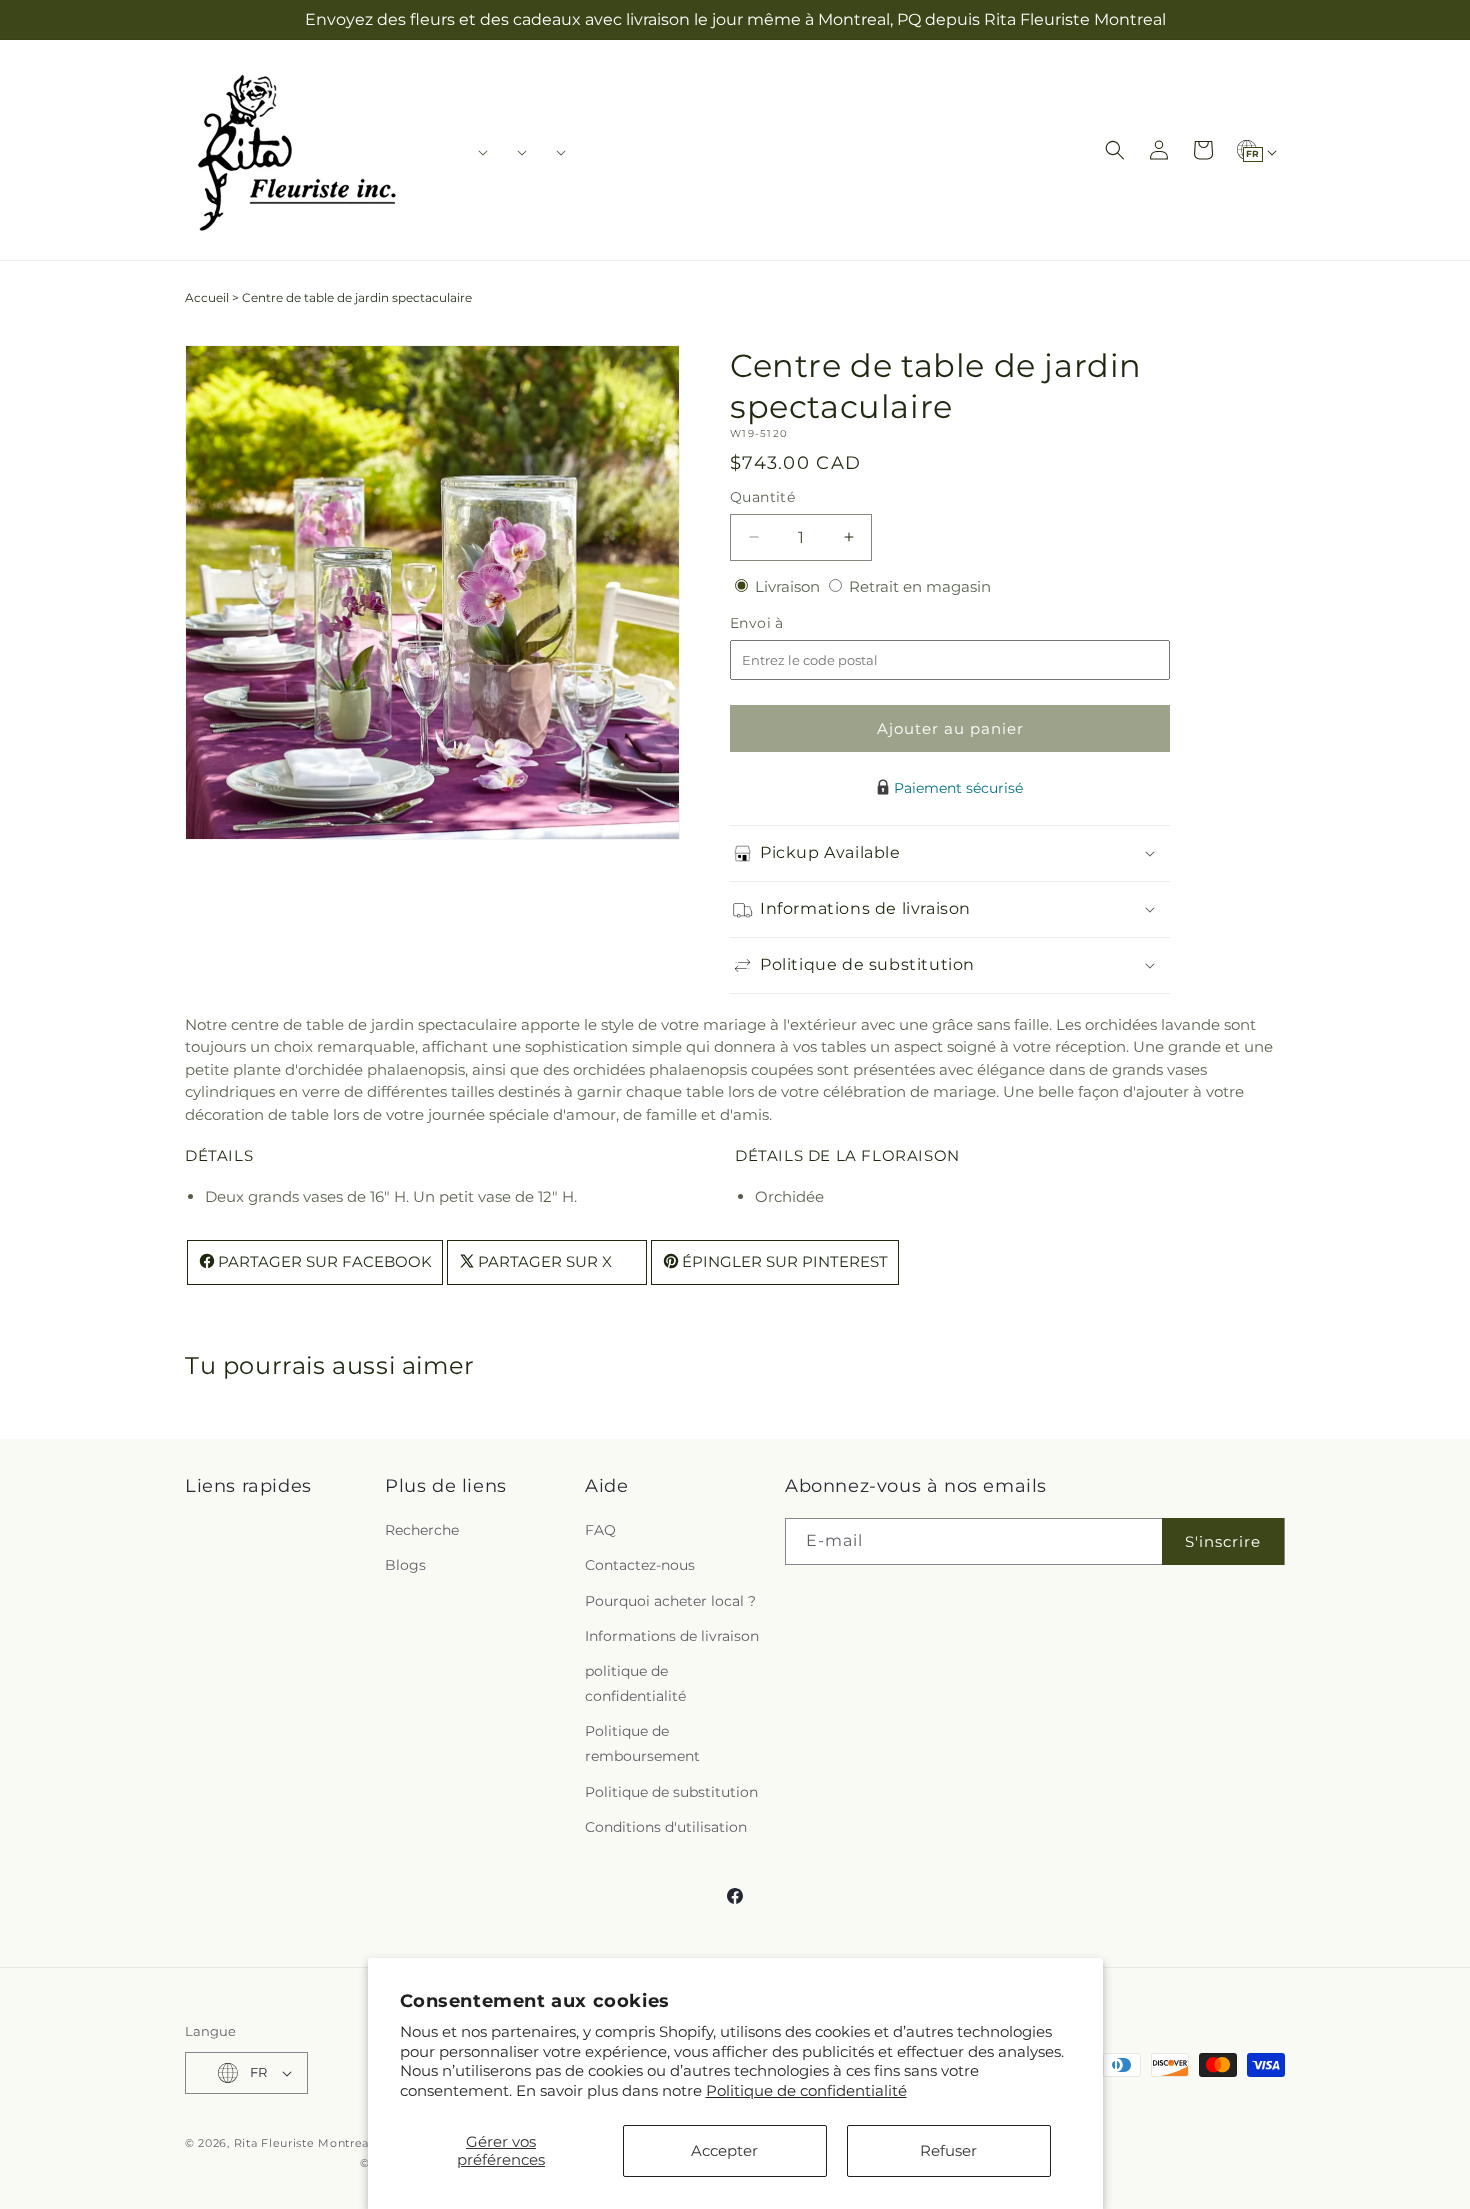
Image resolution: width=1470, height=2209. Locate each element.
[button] (476, 152)
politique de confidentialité (635, 1683)
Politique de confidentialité (806, 2090)
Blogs (405, 1565)
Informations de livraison (672, 1636)
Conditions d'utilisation (666, 1827)
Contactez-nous (640, 1565)
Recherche (422, 1530)
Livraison (789, 586)
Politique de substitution (671, 1792)
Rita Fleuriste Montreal (303, 2143)
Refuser (948, 2150)
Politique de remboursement (642, 1743)
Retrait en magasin (920, 586)
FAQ (600, 1530)
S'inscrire (1223, 1541)
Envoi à (777, 623)
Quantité (762, 497)
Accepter (724, 2150)
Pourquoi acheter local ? (670, 1601)
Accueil (207, 297)
